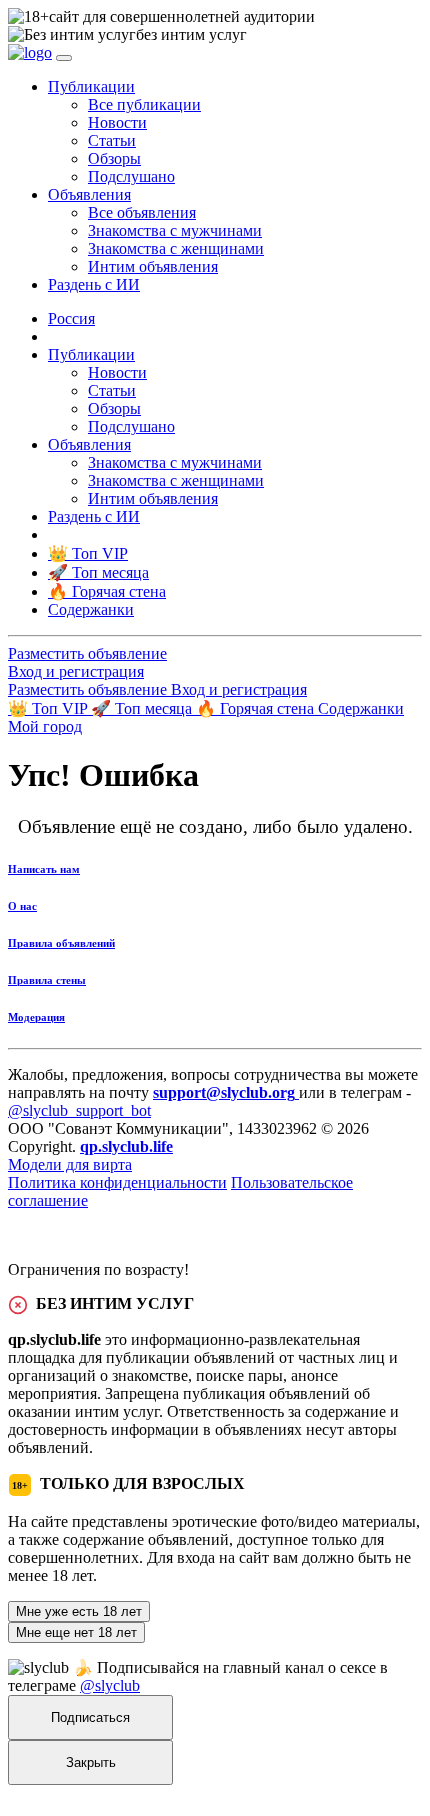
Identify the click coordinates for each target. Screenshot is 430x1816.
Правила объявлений (61, 943)
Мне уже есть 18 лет (79, 1611)
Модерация (36, 1017)
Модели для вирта (70, 1164)
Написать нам (44, 869)
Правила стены (47, 980)
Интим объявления (153, 266)
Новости (117, 122)
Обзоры (114, 158)
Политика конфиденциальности (117, 1182)
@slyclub (110, 1685)
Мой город (45, 726)
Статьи (112, 140)
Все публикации (144, 104)
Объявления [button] (89, 194)
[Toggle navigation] (64, 58)
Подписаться (90, 1717)
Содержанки (361, 708)
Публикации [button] (91, 86)
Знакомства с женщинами (176, 248)
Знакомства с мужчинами (175, 230)
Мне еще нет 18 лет (76, 1632)
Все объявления (142, 212)
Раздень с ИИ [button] (94, 284)
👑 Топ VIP (49, 708)
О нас (22, 906)
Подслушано (131, 176)
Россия (71, 318)
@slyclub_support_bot (79, 1110)
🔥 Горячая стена (257, 708)
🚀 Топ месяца (143, 708)
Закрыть (91, 1762)
